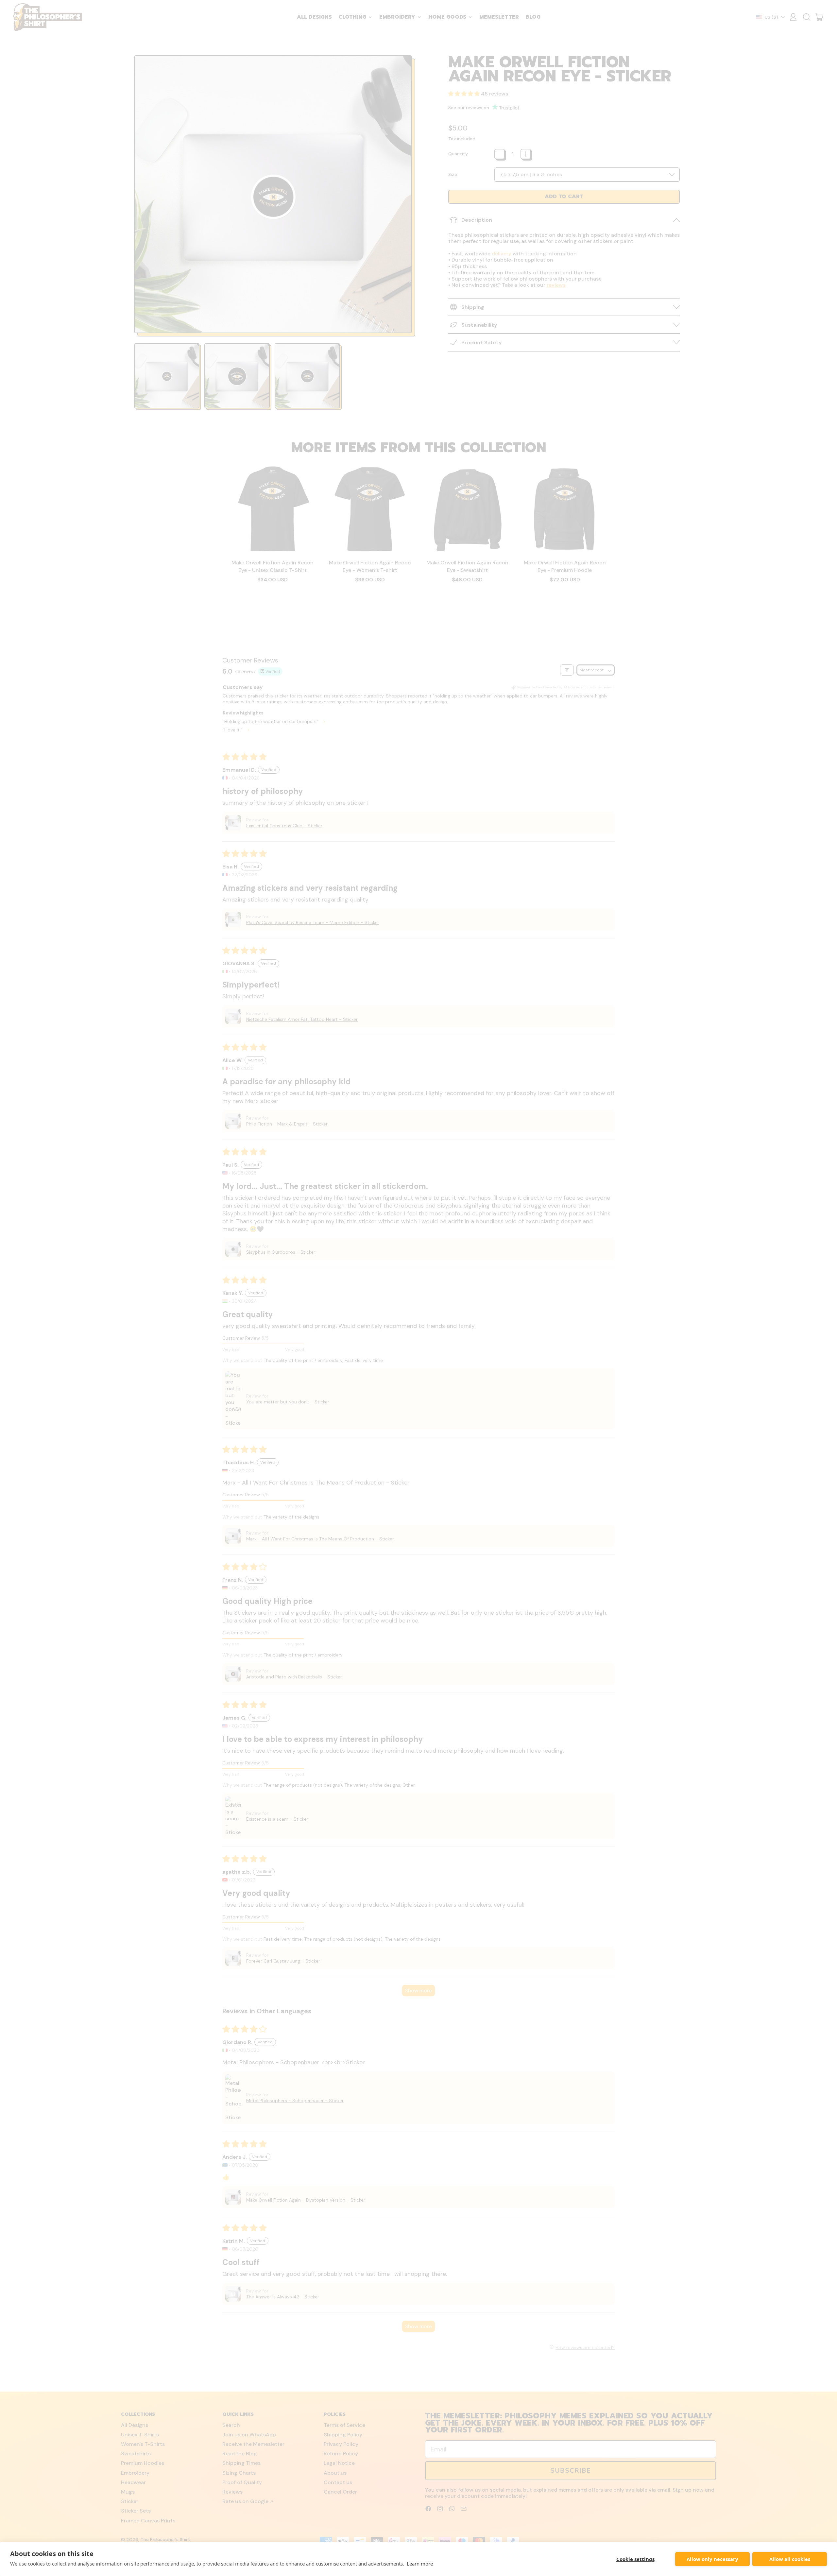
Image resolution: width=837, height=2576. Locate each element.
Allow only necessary (712, 2559)
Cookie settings (635, 2559)
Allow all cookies (790, 2559)
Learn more (420, 2564)
